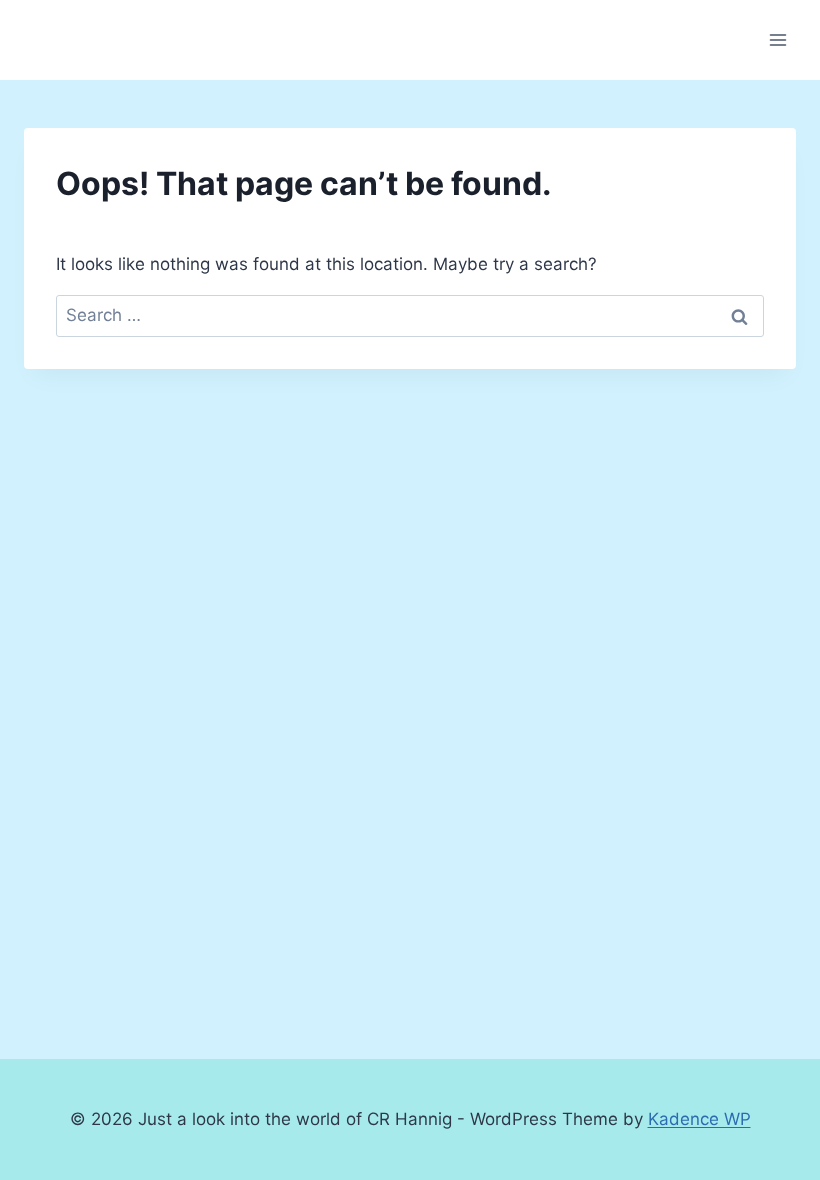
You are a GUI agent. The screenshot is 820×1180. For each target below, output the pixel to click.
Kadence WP (699, 1119)
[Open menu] (777, 39)
